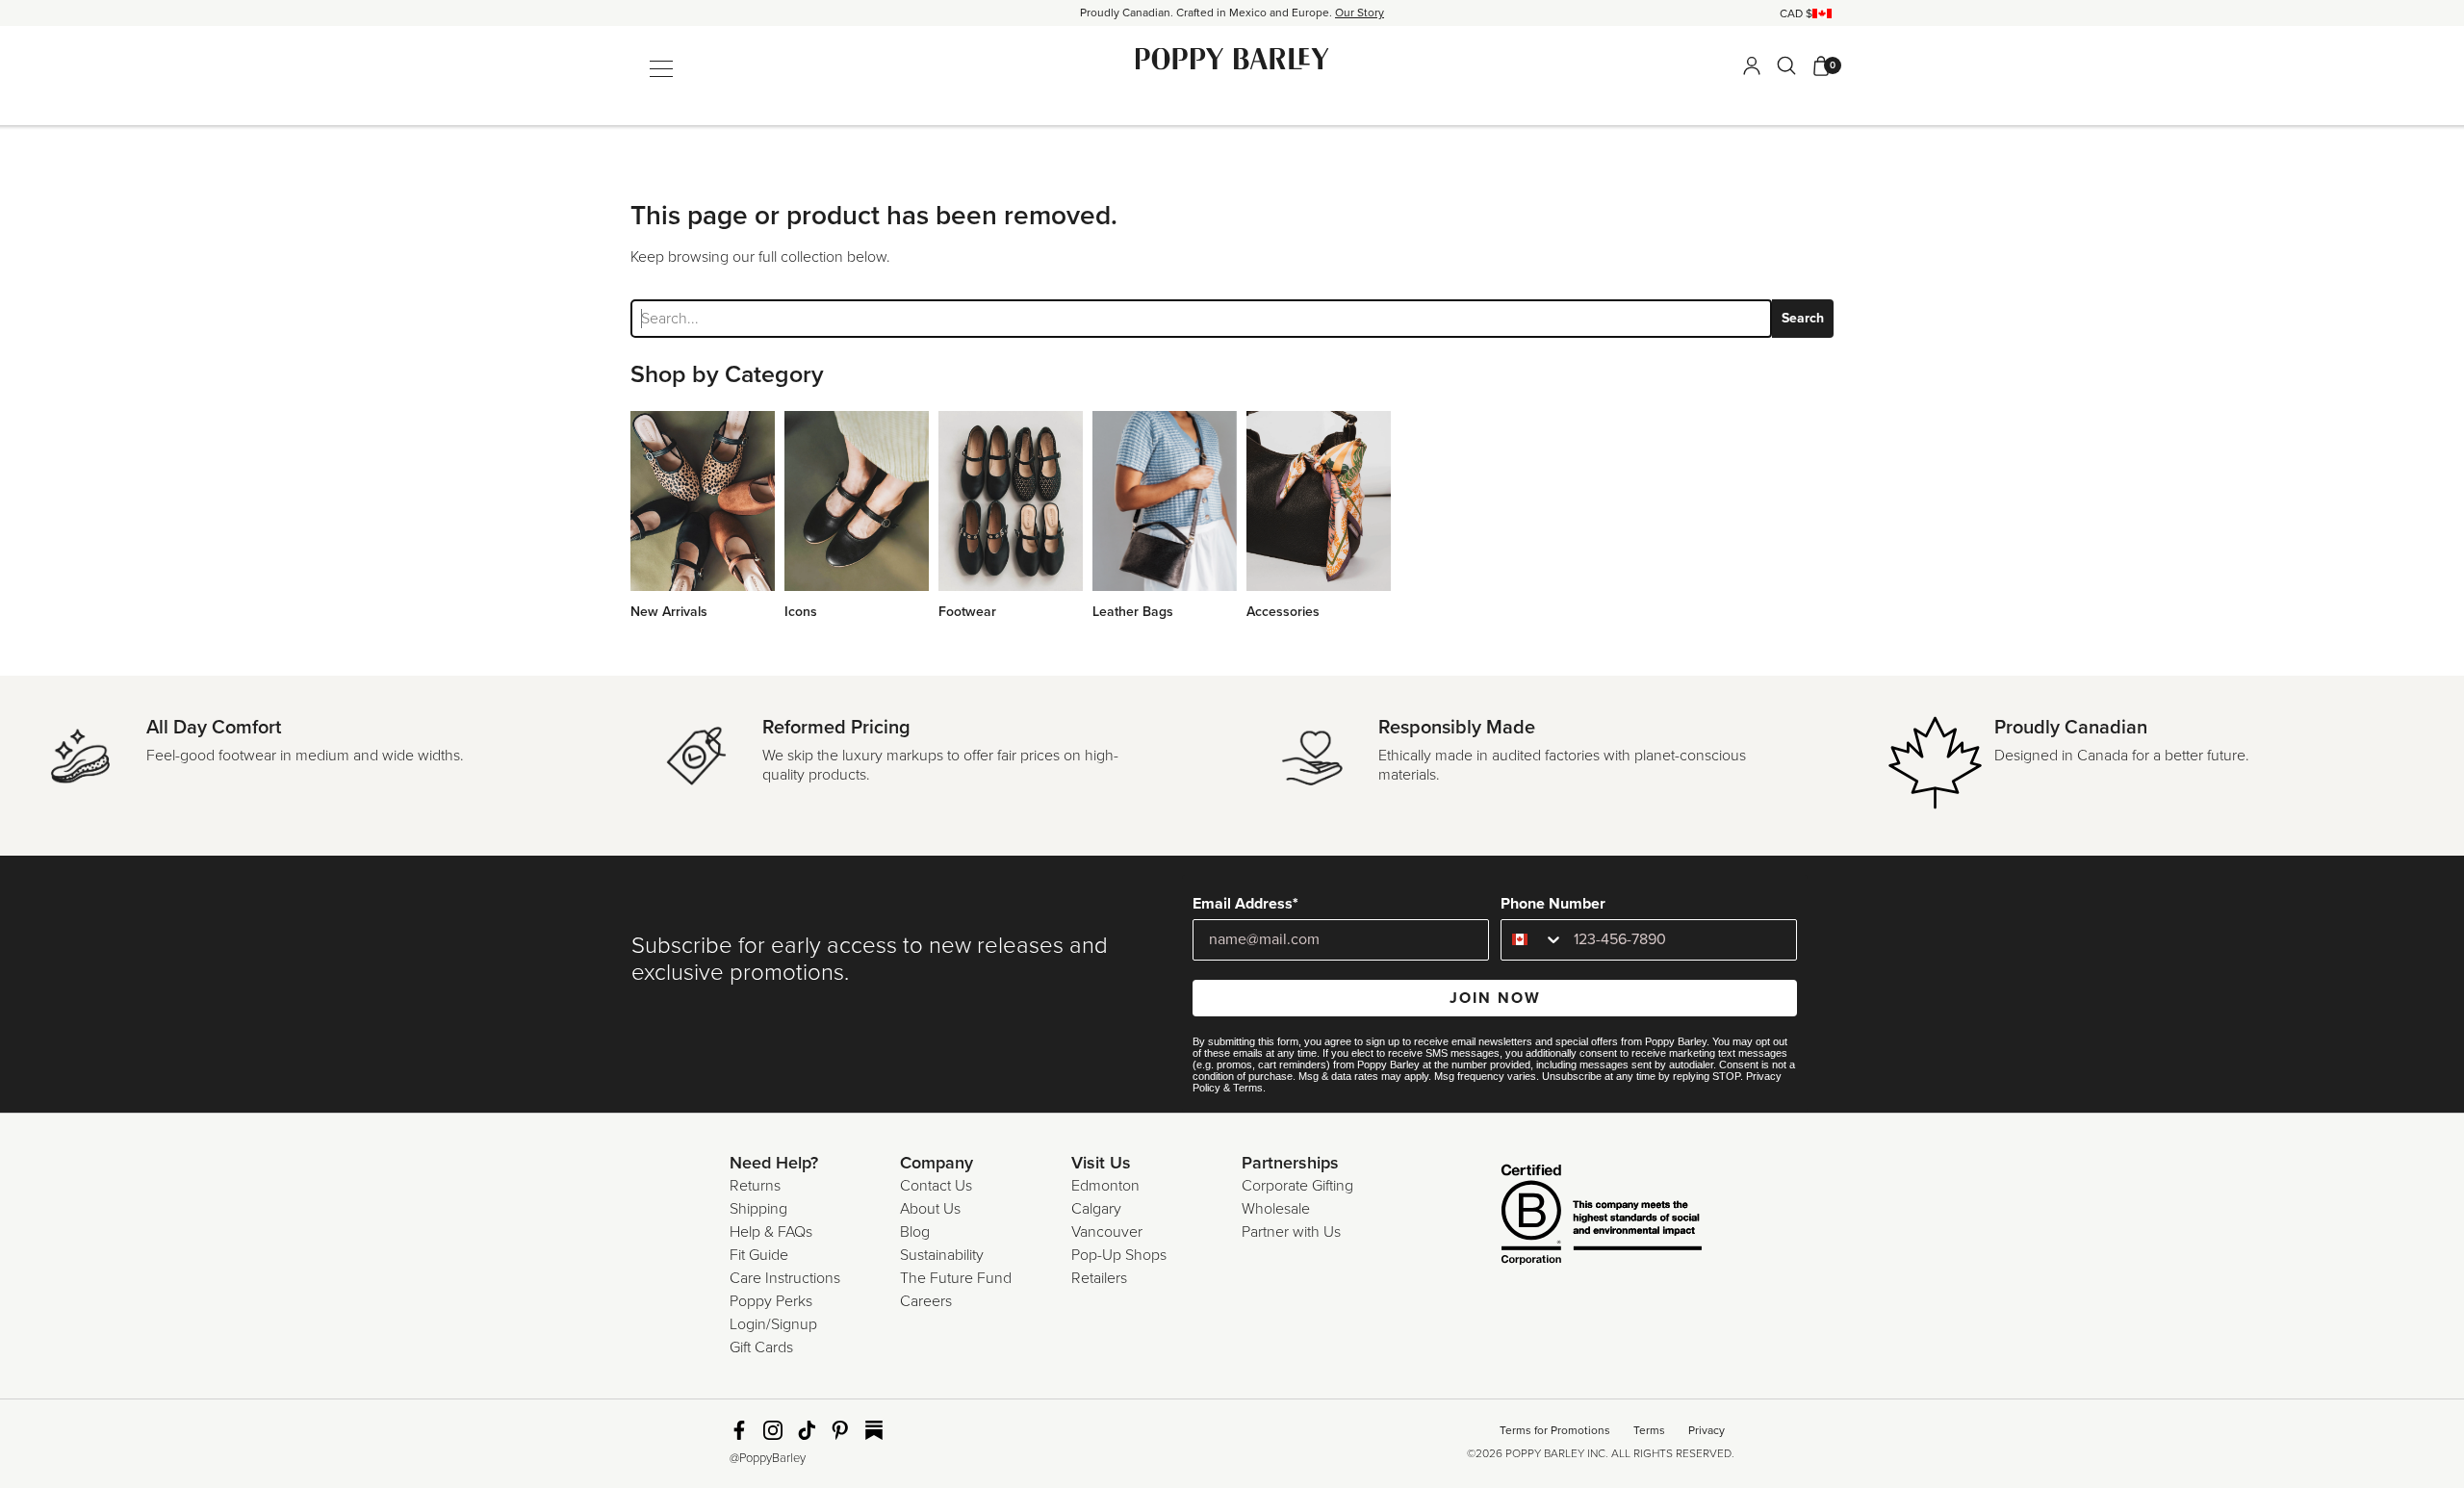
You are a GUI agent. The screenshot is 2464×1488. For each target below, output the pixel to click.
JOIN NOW (1495, 998)
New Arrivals (669, 612)
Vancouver (1107, 1232)
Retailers (1099, 1278)
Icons (801, 612)
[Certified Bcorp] (1574, 1217)
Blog (915, 1232)
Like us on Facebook (739, 1430)
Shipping (758, 1209)
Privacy (1707, 1430)
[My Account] (1752, 65)
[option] (1232, 13)
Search (1803, 318)
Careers (926, 1301)
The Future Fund (956, 1278)
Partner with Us (1291, 1232)
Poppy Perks (771, 1301)
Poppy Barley (1232, 59)
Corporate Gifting (1297, 1186)
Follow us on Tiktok (807, 1430)
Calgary (1096, 1209)
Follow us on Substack (874, 1430)
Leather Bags (1133, 612)
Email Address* (1245, 904)
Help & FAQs (771, 1232)
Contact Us (936, 1186)
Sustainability (942, 1255)
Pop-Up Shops (1119, 1255)
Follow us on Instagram (773, 1430)
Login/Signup (773, 1324)
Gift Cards (761, 1347)
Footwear (967, 612)
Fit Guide (759, 1255)
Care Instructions (785, 1278)
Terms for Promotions (1555, 1430)
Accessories (1283, 612)
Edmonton (1105, 1186)
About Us (930, 1209)
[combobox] (1533, 940)
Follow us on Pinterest (840, 1430)
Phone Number (1553, 904)
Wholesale (1276, 1209)
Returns (755, 1186)
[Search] (1786, 65)
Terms (1248, 1088)
